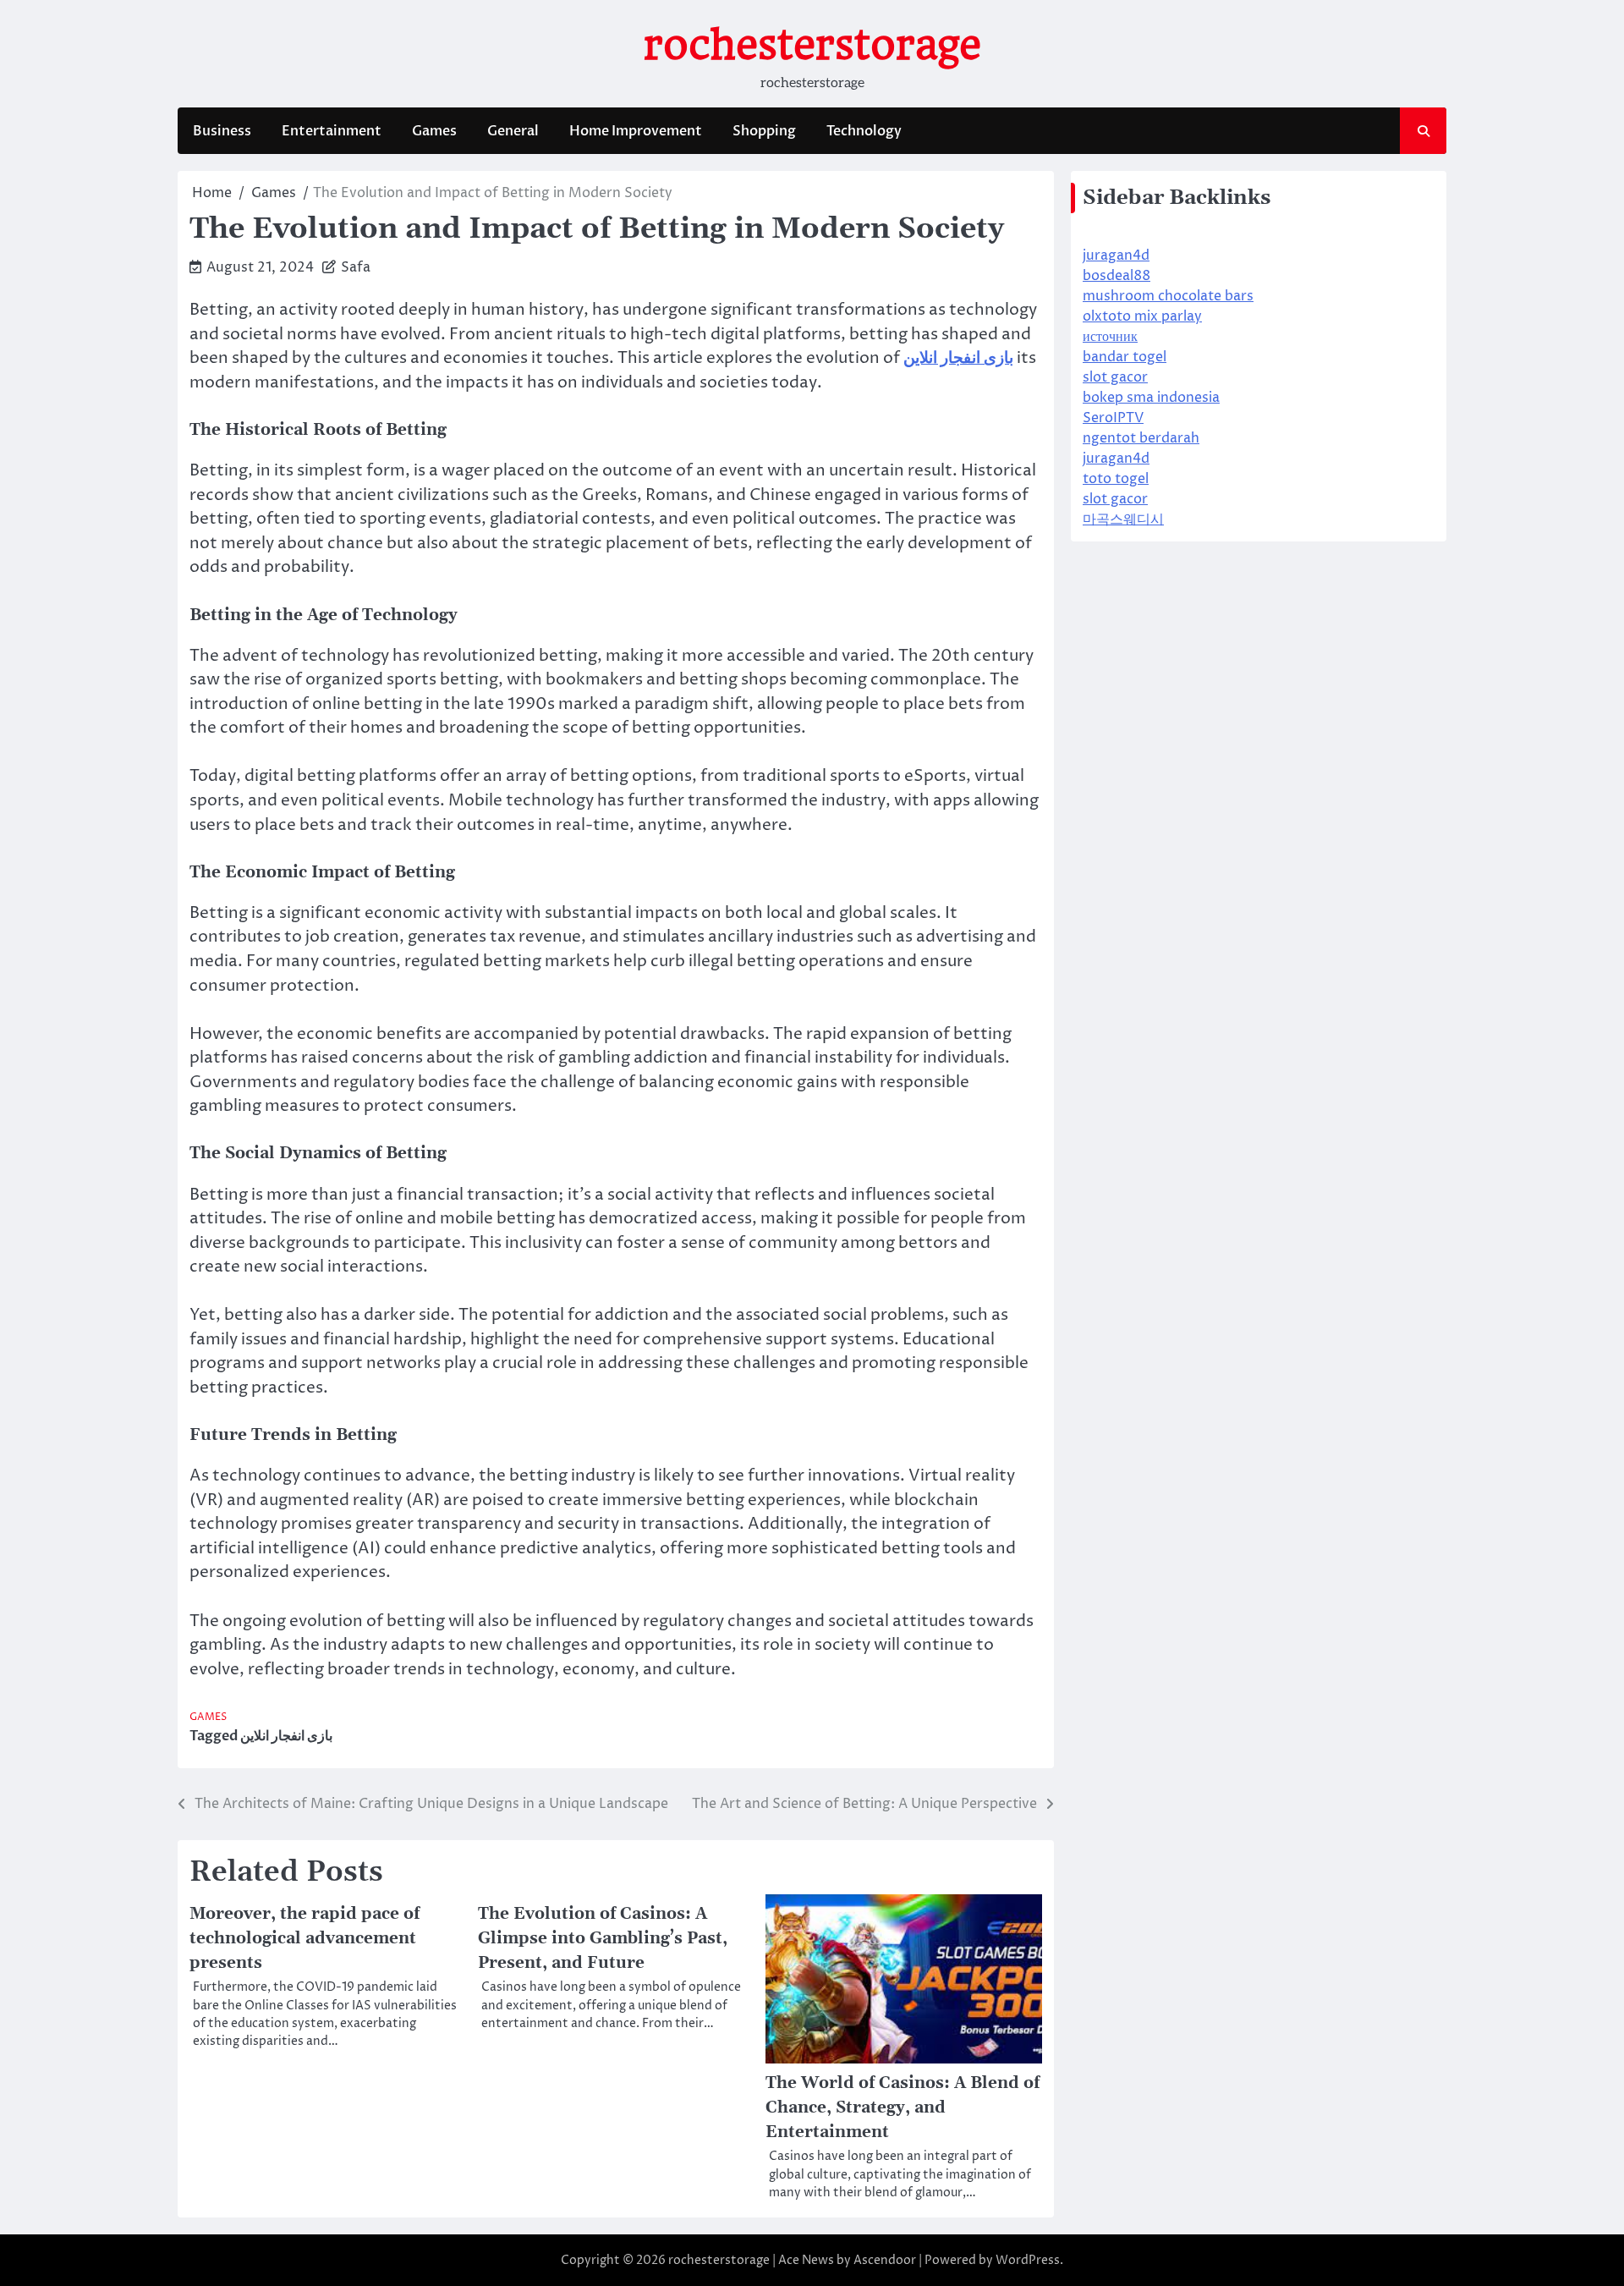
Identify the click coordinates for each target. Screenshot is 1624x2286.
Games (434, 131)
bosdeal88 (1116, 276)
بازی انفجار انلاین (286, 1736)
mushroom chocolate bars (1168, 296)
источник (1110, 337)
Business (222, 131)
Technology (864, 131)
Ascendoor (885, 2260)
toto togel (1116, 479)
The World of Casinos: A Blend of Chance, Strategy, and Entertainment (903, 2107)
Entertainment (332, 131)
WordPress (1028, 2260)
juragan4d (1116, 256)
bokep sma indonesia (1151, 398)
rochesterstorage (812, 45)
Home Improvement (636, 131)
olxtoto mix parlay (1142, 316)
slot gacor (1115, 377)
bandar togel (1125, 357)
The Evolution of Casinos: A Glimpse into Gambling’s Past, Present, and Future (603, 1938)
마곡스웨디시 (1123, 519)
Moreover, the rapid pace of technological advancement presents (304, 1938)
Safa (356, 267)
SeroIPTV (1113, 418)
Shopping (764, 131)
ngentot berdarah (1141, 438)
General (513, 131)
